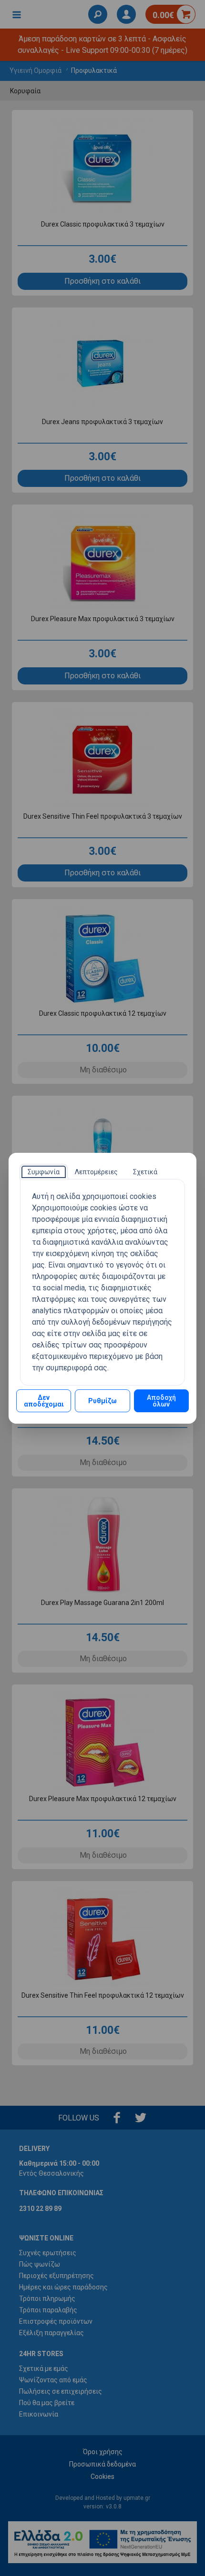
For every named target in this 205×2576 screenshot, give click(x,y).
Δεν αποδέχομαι (44, 1401)
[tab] (44, 1172)
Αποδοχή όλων (161, 1401)
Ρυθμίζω (102, 1401)
